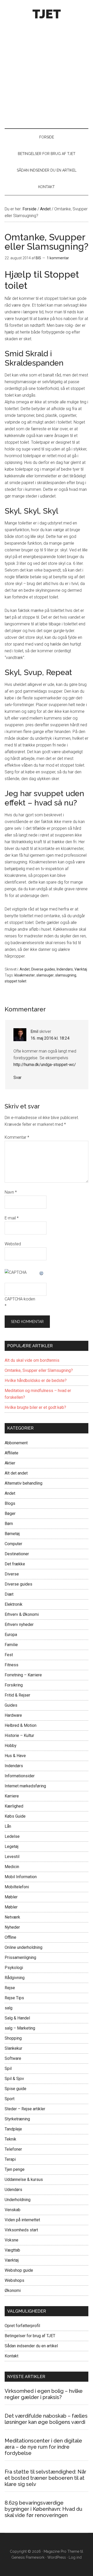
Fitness (11, 1665)
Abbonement (16, 1443)
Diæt (9, 1594)
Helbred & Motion (21, 1725)
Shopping (13, 2038)
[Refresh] (42, 1272)
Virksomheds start (21, 2230)
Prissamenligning (20, 1957)
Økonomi (13, 2290)
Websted (13, 1244)
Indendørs (65, 969)
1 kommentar (58, 258)
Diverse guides (43, 969)
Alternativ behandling (24, 1483)
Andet (25, 969)
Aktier (10, 1463)
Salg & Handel (17, 2018)
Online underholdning (24, 1947)
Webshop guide (19, 2270)
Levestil (12, 1857)
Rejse (10, 1988)
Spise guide (16, 2089)
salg (9, 2008)
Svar (17, 1078)
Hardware (13, 1715)
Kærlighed (14, 1806)
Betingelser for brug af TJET (30, 2336)
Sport (10, 2099)
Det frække (15, 1564)
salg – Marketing (20, 2028)
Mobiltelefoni (17, 1887)
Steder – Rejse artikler (25, 2109)
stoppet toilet (16, 981)
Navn (11, 1192)
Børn (9, 1524)
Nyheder (12, 1927)
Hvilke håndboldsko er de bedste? (36, 1380)
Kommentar (17, 1137)
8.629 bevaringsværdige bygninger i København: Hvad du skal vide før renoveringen (44, 2509)
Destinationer (17, 1554)
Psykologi (14, 1968)
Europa (11, 1635)
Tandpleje (13, 2129)
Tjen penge (15, 2169)
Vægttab (12, 2250)
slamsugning (66, 975)
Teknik (10, 2139)
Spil (8, 2068)
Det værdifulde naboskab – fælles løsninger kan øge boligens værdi (46, 2419)
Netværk (12, 1917)
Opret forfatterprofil (22, 2326)
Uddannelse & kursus (24, 2179)
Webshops (14, 2280)
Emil (34, 1031)
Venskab (13, 2210)
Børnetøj (12, 1534)
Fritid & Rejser (17, 1695)
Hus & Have (15, 1756)
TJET (47, 14)
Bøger (10, 1513)
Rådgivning (15, 1978)
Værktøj (81, 969)
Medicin (12, 1867)
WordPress (57, 2557)
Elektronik (14, 1604)
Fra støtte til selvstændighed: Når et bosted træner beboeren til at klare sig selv (45, 2478)
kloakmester (25, 975)
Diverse (12, 1574)
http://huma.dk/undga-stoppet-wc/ (45, 1065)
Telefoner (13, 2149)
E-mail (12, 1218)
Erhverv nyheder (19, 1624)
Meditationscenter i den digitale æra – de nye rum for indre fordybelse (43, 2447)
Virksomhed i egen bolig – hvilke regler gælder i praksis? (44, 2394)
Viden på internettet (22, 2220)
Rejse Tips (14, 1998)
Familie (11, 1645)
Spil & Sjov (14, 2079)
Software (13, 2058)
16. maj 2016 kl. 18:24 (50, 1038)
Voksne (11, 2240)
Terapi (10, 2159)
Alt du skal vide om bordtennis (32, 1360)
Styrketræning (17, 2119)
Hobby (11, 1746)
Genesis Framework (28, 2557)
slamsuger (45, 975)
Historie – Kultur (19, 1735)
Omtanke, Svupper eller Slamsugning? (39, 1370)
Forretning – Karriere (23, 1675)
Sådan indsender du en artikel (31, 2346)
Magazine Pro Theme (61, 2551)
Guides (11, 1705)
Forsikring (14, 1685)
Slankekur (13, 2048)
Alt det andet (16, 1473)
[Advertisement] (47, 72)
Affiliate (11, 1453)
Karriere (12, 1796)
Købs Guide (15, 1816)
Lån (8, 1826)
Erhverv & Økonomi (22, 1614)
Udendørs (13, 2190)
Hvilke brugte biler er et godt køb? (35, 1407)
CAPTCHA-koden (20, 1299)
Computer (13, 1544)
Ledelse (12, 1836)
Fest (9, 1655)
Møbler (11, 1897)
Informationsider (20, 1776)
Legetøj (11, 1846)
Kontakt (11, 2356)
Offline (10, 1937)
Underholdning (18, 2200)
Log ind (75, 2557)
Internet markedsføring (25, 1786)
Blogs (10, 1503)
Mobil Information (21, 1877)
